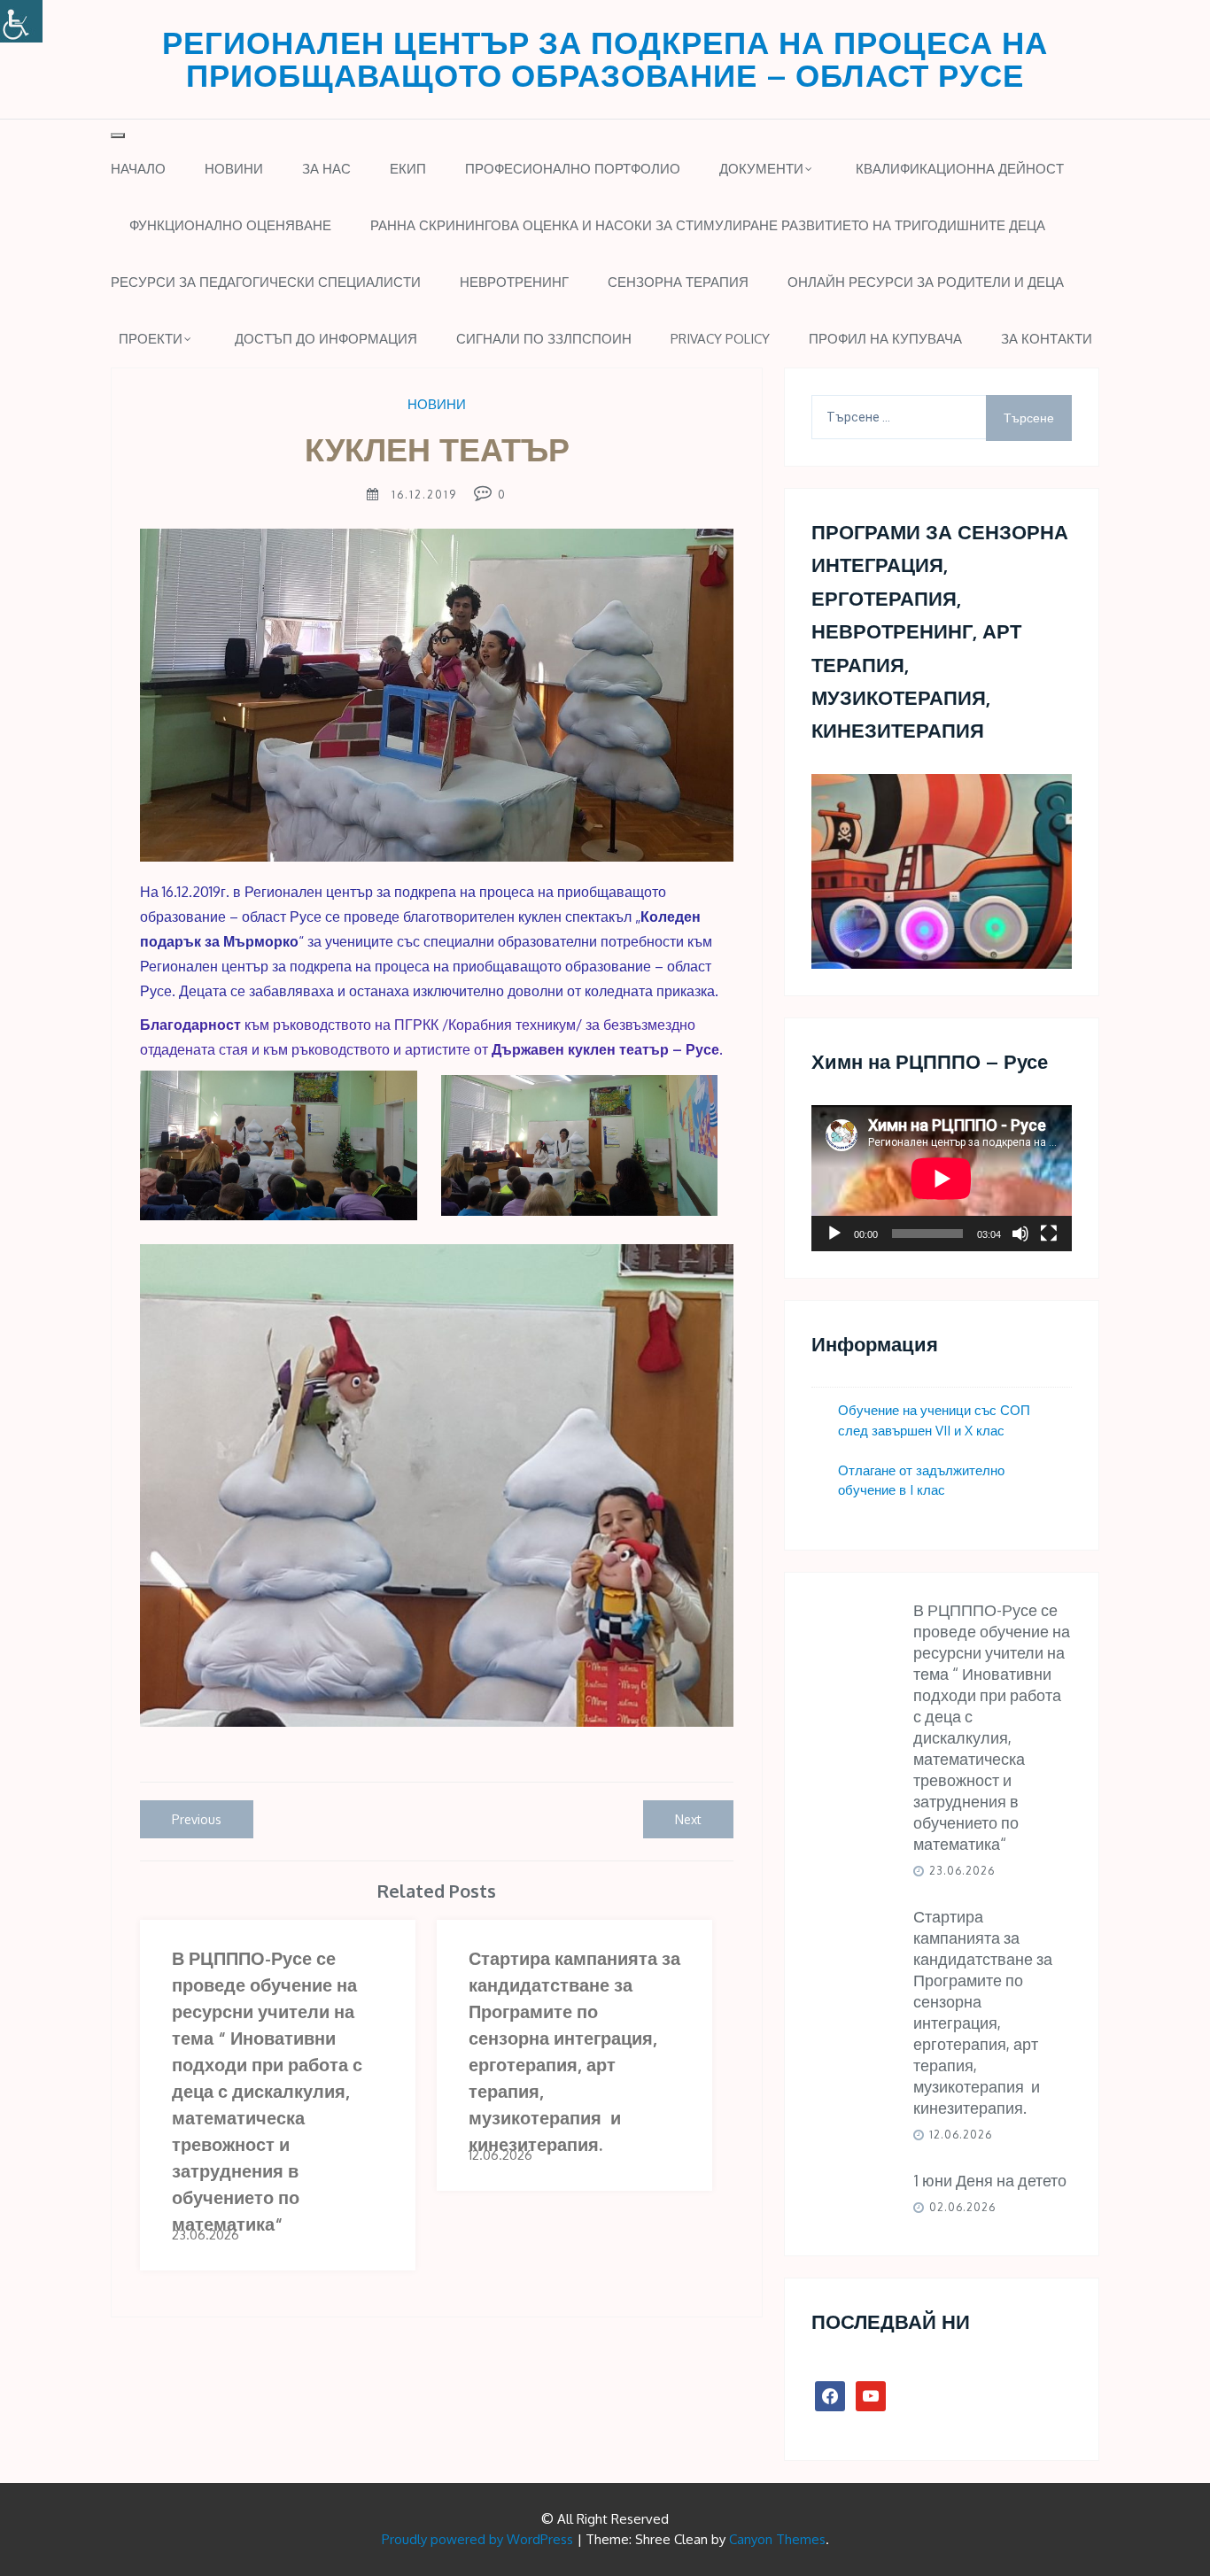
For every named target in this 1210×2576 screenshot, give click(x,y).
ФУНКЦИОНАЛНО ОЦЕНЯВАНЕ (230, 225)
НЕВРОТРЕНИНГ (514, 282)
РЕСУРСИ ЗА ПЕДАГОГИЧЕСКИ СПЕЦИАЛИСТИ (266, 282)
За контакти (1047, 339)
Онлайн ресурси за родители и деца (926, 282)
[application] (942, 1178)
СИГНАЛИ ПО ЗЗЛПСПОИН (544, 339)
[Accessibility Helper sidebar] (21, 21)
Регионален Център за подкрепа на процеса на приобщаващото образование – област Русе (605, 58)
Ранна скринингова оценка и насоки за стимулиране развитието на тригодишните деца (708, 225)
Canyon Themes (777, 2539)
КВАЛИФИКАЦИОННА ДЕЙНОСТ (960, 169)
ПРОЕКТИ (151, 339)
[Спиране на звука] (1020, 1234)
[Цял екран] (1049, 1234)
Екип (408, 169)
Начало (138, 169)
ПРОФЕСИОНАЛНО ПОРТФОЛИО (573, 169)
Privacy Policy (720, 339)
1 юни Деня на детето (990, 2180)
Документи (761, 169)
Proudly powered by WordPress (477, 2539)
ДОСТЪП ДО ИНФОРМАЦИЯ (326, 339)
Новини (234, 169)
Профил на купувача (885, 339)
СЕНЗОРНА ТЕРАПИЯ (678, 282)
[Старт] (834, 1234)
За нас (326, 169)
